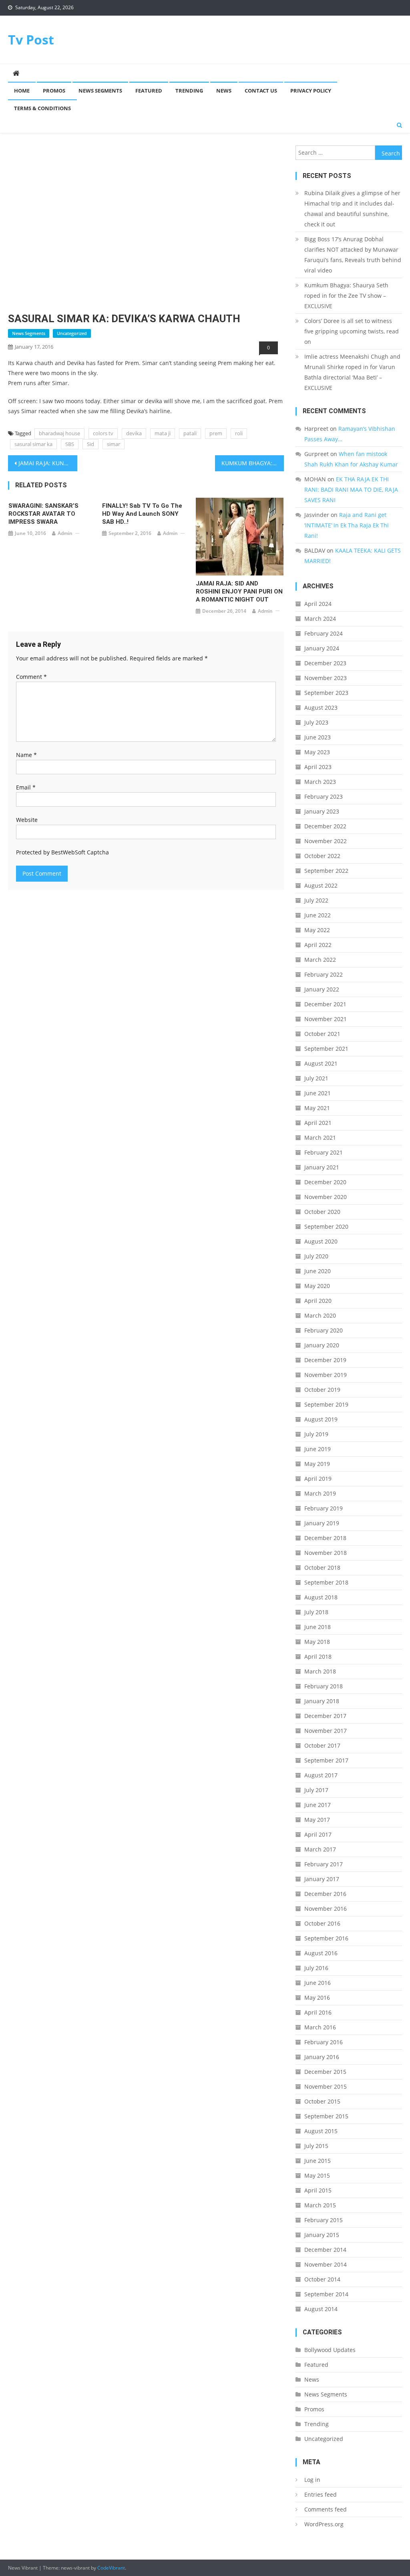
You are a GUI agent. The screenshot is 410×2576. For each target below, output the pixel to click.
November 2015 (326, 2086)
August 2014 (321, 2309)
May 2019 (317, 1464)
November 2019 (326, 1375)
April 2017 (318, 1834)
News (224, 91)
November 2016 (326, 1909)
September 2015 (326, 2116)
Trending (189, 91)
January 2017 (322, 1879)
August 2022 (321, 885)
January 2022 (322, 989)
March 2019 (320, 1493)
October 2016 (322, 1923)
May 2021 (317, 1108)
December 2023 (325, 663)
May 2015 (317, 2175)
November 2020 (326, 1197)
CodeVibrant (111, 2568)
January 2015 (322, 2235)
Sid (90, 444)
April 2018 (318, 1656)
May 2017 (317, 1820)
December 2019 (325, 1360)
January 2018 (322, 1701)
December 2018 (325, 1538)
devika (134, 433)
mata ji (163, 433)
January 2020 (322, 1345)
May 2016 (317, 1998)
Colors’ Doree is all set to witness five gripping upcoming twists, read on (352, 331)
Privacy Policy (311, 91)
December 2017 (325, 1716)
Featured (149, 91)
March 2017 (320, 1849)
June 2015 (318, 2161)
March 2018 (320, 1671)
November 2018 (326, 1553)
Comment (31, 677)
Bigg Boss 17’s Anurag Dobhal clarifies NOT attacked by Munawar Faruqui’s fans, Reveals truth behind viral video (353, 255)
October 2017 (322, 1745)
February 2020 (324, 1330)
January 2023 (322, 811)
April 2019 (318, 1479)
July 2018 (316, 1612)
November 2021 (326, 1019)
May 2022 (317, 930)
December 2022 (325, 826)
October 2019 (322, 1390)
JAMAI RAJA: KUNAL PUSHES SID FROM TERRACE (48, 463)
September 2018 (326, 1582)
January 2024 (322, 648)
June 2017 (318, 1805)
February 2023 (324, 796)
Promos (54, 91)
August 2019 (321, 1419)
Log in (312, 2480)
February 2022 (324, 974)
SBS (70, 444)
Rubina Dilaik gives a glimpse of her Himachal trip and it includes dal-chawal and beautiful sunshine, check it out (352, 209)
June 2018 (318, 1627)
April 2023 (318, 767)
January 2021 (322, 1167)
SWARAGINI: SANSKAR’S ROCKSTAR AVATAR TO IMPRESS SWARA (43, 514)
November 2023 (326, 678)
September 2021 (326, 1049)
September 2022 (326, 871)
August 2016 (321, 1953)
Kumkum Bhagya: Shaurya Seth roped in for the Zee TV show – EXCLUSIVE (346, 296)
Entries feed (321, 2494)
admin (65, 533)
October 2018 (322, 1568)
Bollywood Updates (330, 2350)
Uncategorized (72, 333)
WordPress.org (324, 2524)
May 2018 (317, 1642)
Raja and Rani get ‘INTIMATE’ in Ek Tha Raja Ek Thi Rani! (347, 525)
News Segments (100, 91)
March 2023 (320, 782)
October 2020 (322, 1212)
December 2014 (325, 2250)
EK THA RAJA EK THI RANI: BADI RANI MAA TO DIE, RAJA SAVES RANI (351, 490)
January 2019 (322, 1523)
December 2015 (325, 2072)
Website (27, 820)
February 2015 (324, 2220)
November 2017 (326, 1731)
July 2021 (316, 1078)
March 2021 (320, 1138)
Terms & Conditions (42, 108)
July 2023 (316, 722)
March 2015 (320, 2205)
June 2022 (318, 915)
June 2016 (318, 1983)
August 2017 (321, 1775)
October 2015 (322, 2101)
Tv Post (31, 39)
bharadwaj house (59, 433)
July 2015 (316, 2146)
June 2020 (318, 1271)
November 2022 (326, 841)
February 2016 (324, 2042)
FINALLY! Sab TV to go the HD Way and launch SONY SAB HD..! (142, 514)
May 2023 (317, 752)
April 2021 (318, 1123)
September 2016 (326, 1938)
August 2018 (321, 1597)
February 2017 (324, 1864)
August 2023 (321, 708)
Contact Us (261, 91)
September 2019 (326, 1404)
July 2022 (316, 900)
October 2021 (322, 1034)
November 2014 (326, 2264)
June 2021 (318, 1093)
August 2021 (321, 1063)
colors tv (103, 433)
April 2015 (318, 2190)
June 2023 (318, 737)
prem (216, 433)
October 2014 (322, 2279)
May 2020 (317, 1286)
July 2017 (316, 1790)
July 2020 (316, 1256)
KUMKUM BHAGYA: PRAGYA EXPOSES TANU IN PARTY (253, 463)
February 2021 (324, 1152)
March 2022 (320, 960)
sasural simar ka (33, 444)
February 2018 (324, 1686)
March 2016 (320, 2027)
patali (190, 433)
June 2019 (318, 1449)
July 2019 (316, 1434)
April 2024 (318, 604)
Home (22, 91)
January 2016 (322, 2057)
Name (26, 755)
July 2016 (316, 1968)
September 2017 (326, 1760)
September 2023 (326, 693)
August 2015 (321, 2131)
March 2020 (320, 1315)
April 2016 (318, 2012)
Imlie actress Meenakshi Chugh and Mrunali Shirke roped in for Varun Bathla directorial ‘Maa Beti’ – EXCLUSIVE (352, 372)
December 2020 (325, 1182)
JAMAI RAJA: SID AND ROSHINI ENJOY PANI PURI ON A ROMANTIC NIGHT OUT (239, 592)
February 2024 (324, 633)
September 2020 (326, 1226)
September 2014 (326, 2294)
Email (26, 787)
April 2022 (318, 945)
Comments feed (326, 2509)
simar (114, 444)
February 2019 (324, 1508)
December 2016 (325, 1894)
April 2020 (318, 1301)
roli (239, 433)
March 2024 (320, 619)
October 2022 (322, 856)
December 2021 (325, 1004)
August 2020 (321, 1241)
